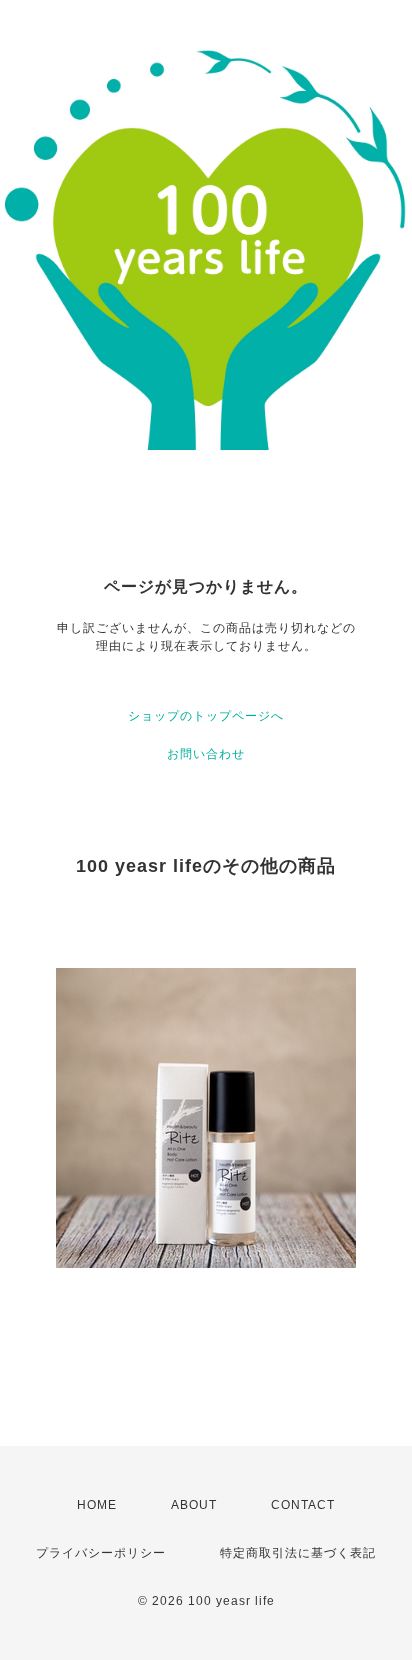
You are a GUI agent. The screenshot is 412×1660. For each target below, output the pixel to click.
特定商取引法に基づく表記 (298, 1553)
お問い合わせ (206, 754)
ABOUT (194, 1505)
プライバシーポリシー (101, 1553)
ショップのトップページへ (206, 716)
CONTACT (303, 1505)
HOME (97, 1505)
